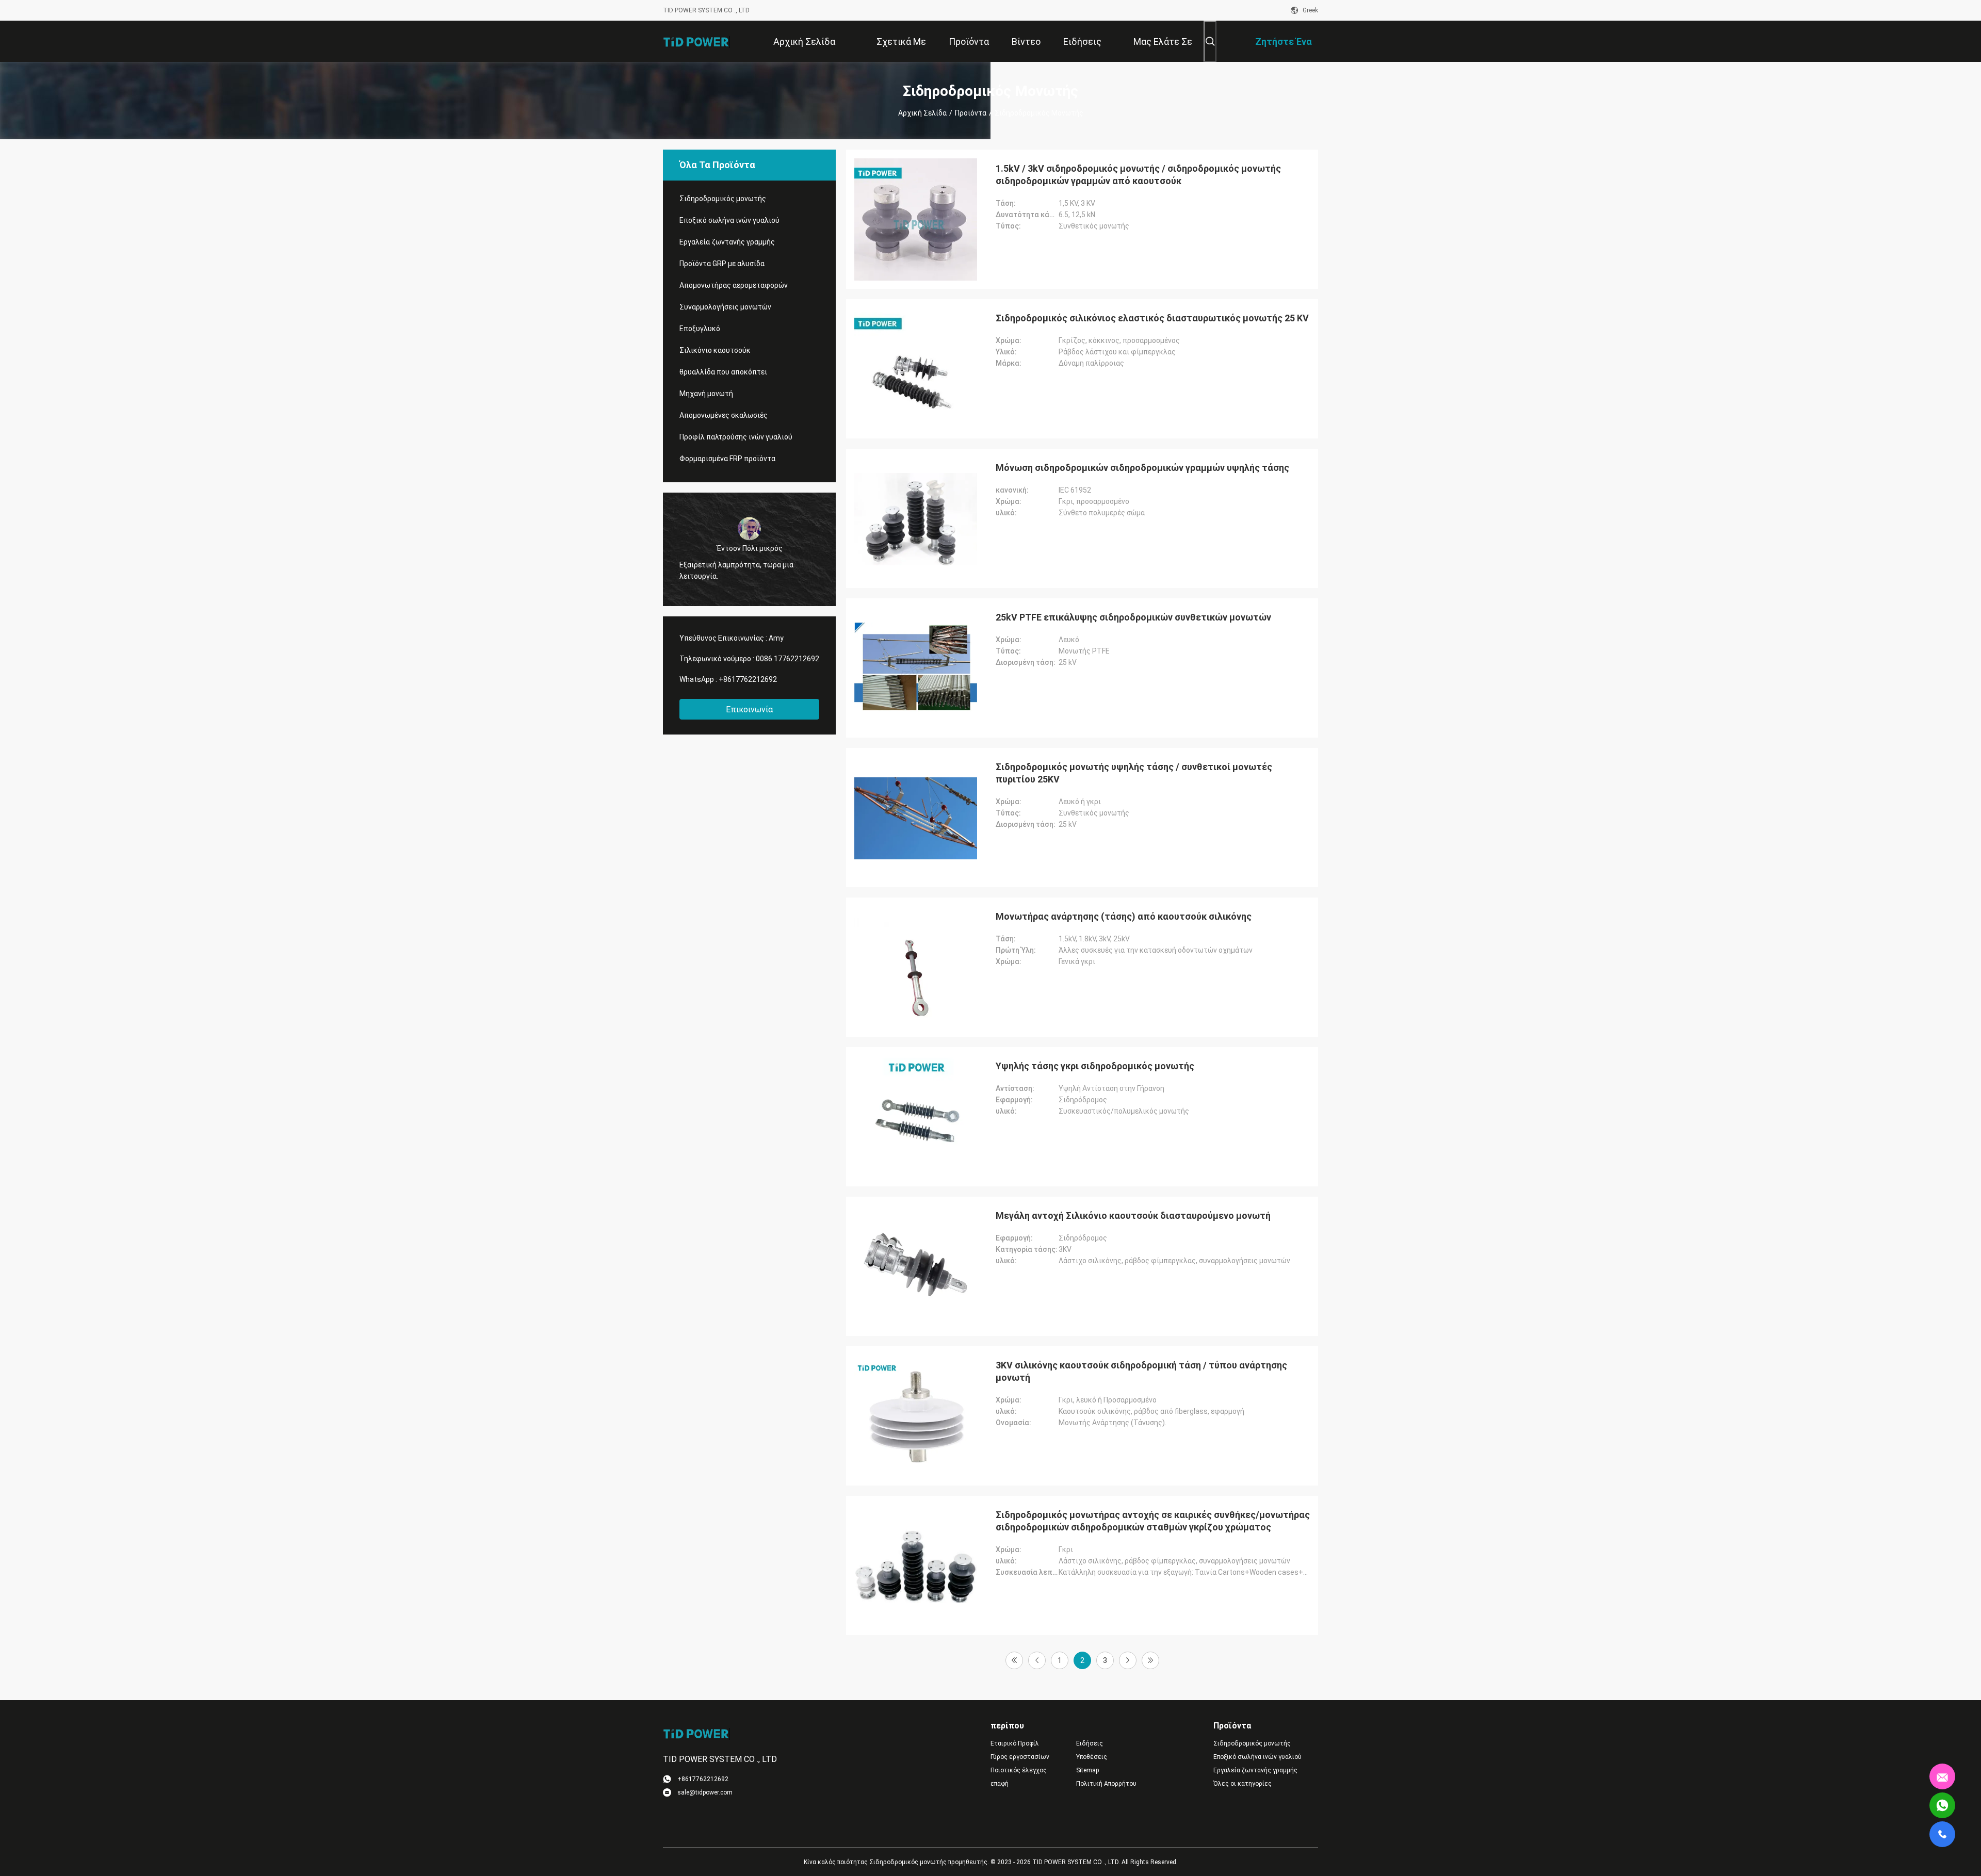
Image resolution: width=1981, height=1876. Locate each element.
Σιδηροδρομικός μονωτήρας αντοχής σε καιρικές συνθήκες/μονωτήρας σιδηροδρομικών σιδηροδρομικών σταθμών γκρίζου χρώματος (1153, 1521)
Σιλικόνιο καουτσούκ (715, 350)
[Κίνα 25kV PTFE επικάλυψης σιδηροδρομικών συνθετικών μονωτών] (916, 668)
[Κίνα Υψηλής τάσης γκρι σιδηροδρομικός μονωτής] (916, 1117)
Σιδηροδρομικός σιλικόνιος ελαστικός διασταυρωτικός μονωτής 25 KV (1152, 318)
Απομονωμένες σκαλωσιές (724, 415)
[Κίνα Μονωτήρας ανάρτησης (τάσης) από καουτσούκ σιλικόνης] (916, 967)
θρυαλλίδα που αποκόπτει (723, 372)
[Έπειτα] (1128, 1660)
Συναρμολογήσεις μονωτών (725, 307)
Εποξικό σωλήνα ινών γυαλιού (729, 220)
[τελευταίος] (1150, 1660)
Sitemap (1087, 1770)
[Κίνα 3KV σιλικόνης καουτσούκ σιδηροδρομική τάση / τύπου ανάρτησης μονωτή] (916, 1416)
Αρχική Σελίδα (922, 113)
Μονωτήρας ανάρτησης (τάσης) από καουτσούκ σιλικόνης (1124, 916)
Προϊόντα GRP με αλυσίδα (722, 264)
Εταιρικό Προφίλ (1015, 1743)
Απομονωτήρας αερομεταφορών (734, 285)
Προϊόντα (971, 113)
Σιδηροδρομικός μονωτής (723, 199)
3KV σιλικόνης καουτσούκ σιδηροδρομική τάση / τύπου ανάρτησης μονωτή (1141, 1371)
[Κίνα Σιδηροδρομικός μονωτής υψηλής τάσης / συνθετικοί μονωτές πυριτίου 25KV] (916, 818)
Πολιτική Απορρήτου (1106, 1784)
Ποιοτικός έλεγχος (1019, 1770)
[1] (1014, 1660)
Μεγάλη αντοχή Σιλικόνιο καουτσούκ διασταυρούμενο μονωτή (1133, 1216)
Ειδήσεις (1090, 1743)
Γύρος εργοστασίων (1020, 1757)
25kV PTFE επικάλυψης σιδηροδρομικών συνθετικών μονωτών (1133, 617)
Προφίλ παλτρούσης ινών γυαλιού (736, 437)
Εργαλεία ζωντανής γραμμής (727, 242)
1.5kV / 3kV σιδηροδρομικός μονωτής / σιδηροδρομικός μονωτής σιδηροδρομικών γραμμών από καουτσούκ (1138, 175)
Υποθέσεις (1092, 1757)
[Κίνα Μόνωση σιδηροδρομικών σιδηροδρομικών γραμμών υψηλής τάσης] (916, 518)
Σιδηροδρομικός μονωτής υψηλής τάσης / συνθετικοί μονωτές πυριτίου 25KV (1134, 773)
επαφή (1000, 1784)
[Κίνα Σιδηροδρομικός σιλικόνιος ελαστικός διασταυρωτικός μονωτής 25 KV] (916, 369)
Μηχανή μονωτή (706, 394)
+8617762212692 (748, 679)
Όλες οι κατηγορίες (1243, 1784)
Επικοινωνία (749, 709)
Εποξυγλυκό (700, 329)
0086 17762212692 (787, 659)
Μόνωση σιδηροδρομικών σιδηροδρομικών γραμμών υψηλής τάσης (1142, 468)
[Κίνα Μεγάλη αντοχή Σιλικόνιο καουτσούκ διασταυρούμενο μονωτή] (916, 1266)
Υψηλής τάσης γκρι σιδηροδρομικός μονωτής (1095, 1066)
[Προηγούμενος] (1037, 1660)
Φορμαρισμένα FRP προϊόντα (727, 459)
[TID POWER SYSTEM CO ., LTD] (696, 41)
